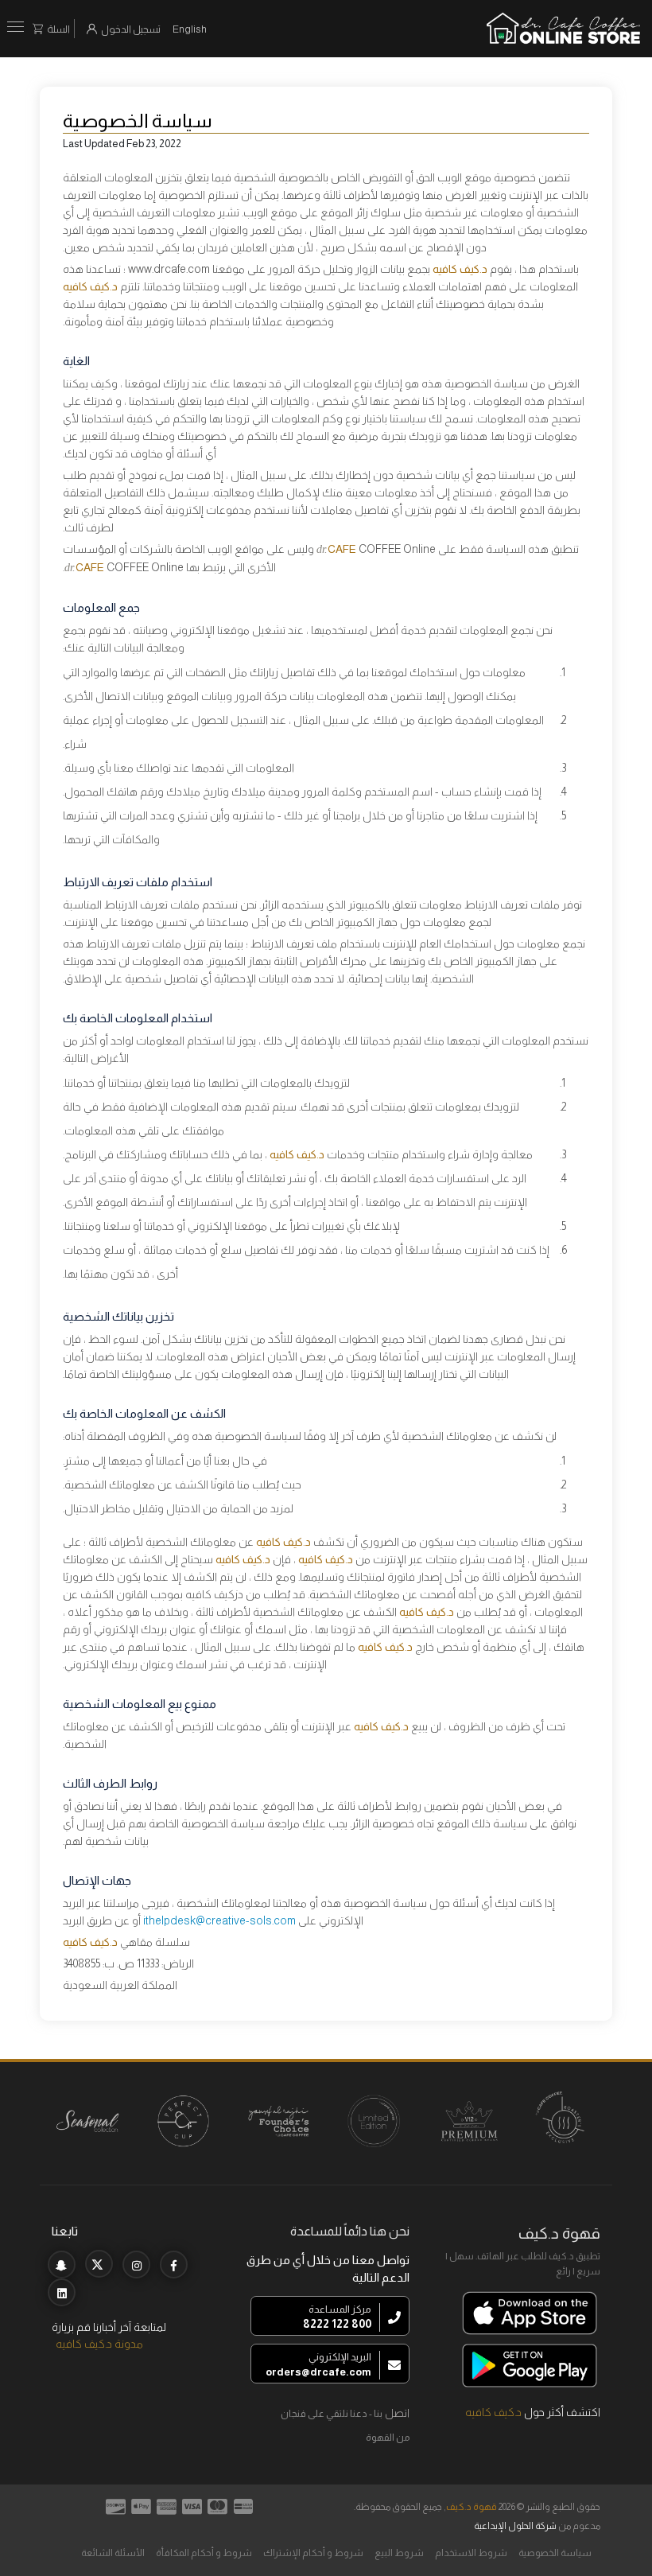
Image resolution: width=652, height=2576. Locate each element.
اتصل (397, 2413)
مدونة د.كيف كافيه (99, 2344)
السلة (58, 29)
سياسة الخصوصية (555, 2553)
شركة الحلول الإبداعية (515, 2526)
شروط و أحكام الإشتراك (313, 2553)
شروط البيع (399, 2553)
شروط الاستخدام (471, 2553)
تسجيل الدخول (131, 29)
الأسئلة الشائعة (113, 2553)
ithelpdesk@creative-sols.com (219, 1920)
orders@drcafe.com (318, 2372)
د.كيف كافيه (493, 2412)
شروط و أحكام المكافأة (204, 2553)
